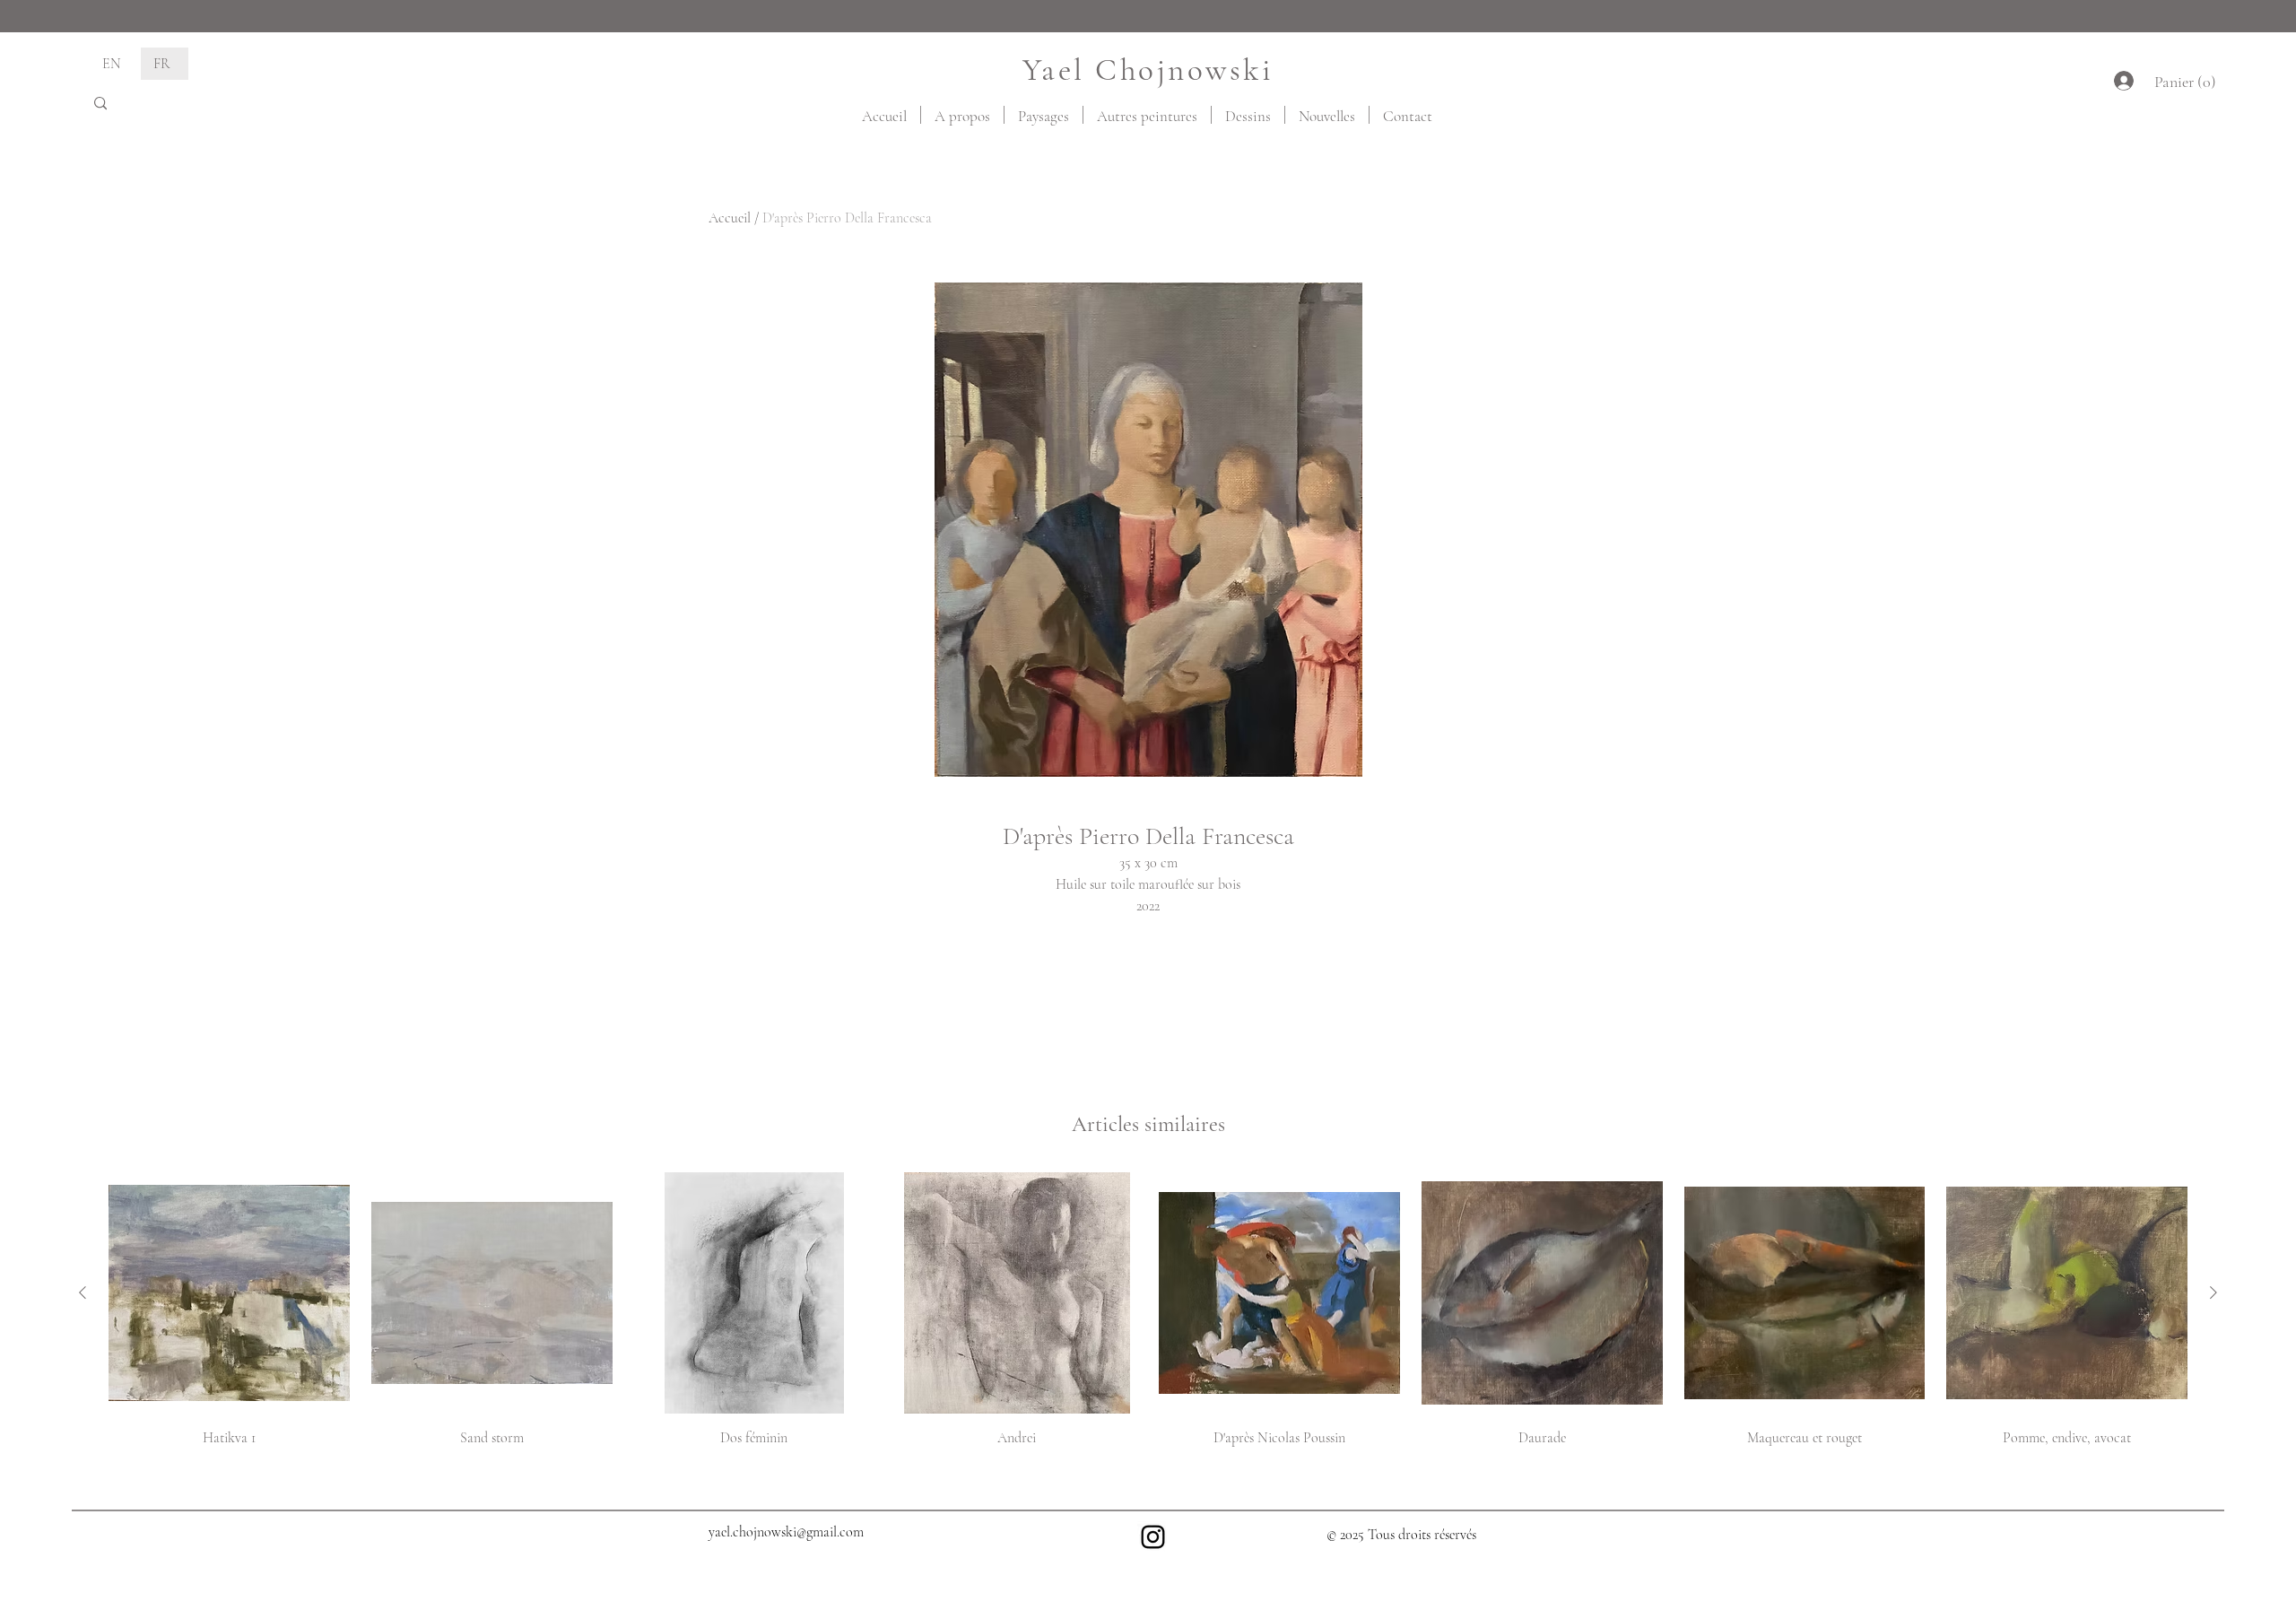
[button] (2182, 81)
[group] (1148, 1317)
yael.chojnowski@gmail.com (786, 1532)
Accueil (730, 218)
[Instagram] (1153, 1537)
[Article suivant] (2213, 1292)
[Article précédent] (83, 1292)
